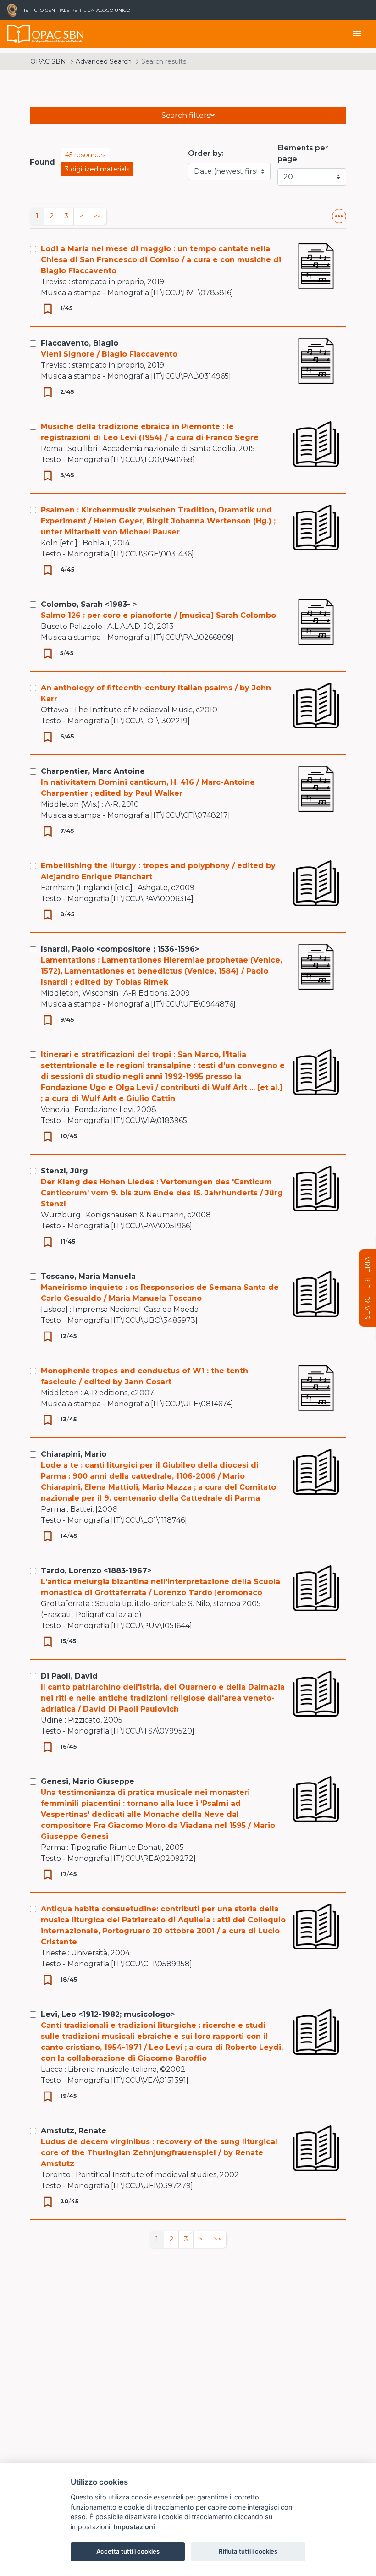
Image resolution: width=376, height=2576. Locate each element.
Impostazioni (134, 2527)
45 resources (85, 155)
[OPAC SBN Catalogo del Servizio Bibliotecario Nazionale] (19, 34)
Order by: (206, 153)
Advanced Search (104, 61)
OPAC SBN (48, 61)
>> (97, 216)
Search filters (186, 115)
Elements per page (303, 153)
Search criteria (367, 1288)
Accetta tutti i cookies (128, 2551)
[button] (339, 216)
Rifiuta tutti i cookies (248, 2551)
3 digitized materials (97, 169)
